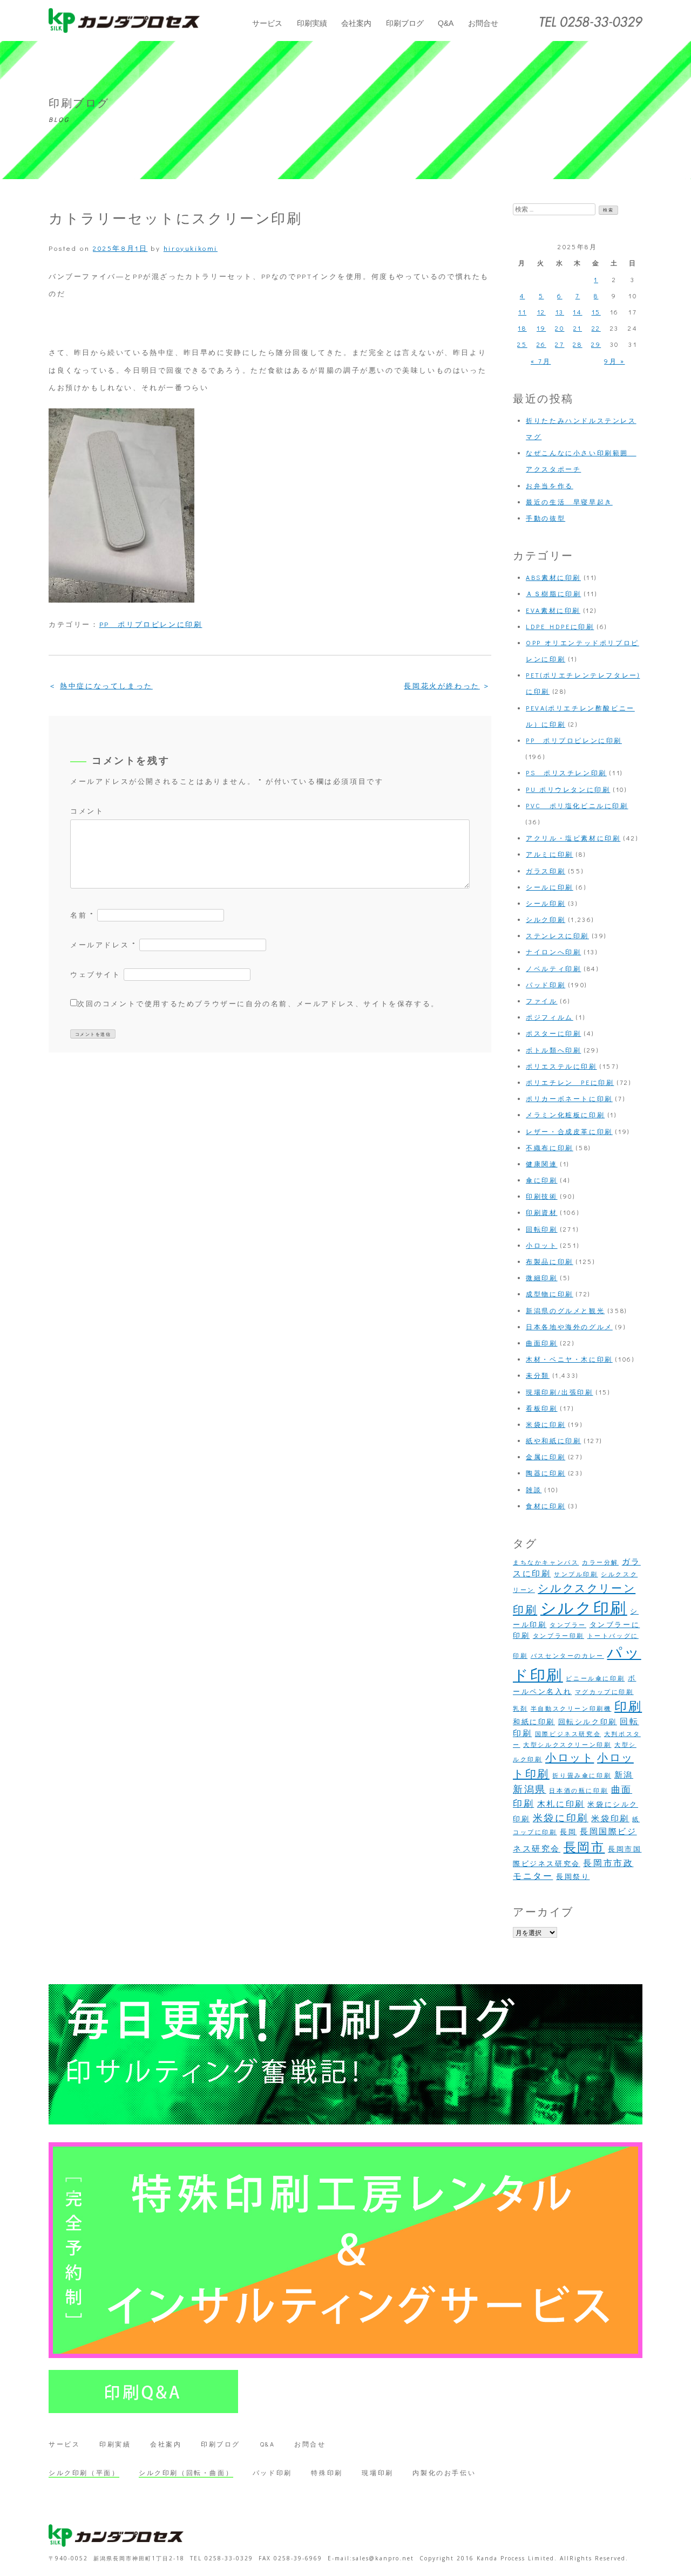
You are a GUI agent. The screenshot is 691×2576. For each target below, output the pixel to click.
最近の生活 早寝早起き (569, 502)
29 (596, 344)
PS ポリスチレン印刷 (566, 773)
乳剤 (520, 1709)
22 (596, 328)
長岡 (568, 1832)
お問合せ (483, 23)
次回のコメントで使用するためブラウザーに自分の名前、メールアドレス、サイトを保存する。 (258, 1003)
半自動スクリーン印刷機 (571, 1709)
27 (560, 344)
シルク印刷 (546, 919)
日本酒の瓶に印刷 (578, 1791)
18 (522, 328)
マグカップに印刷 (604, 1692)
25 (522, 344)
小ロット (541, 1245)
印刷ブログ (405, 23)
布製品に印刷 (550, 1261)
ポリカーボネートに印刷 (569, 1098)
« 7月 (541, 361)
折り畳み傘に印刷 (582, 1775)
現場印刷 (377, 2472)
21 (578, 328)
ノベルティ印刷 (553, 968)
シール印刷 (546, 903)
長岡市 (584, 1847)
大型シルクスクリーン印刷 (567, 1745)
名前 (82, 915)
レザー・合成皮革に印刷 (569, 1131)
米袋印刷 (610, 1818)
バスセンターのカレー (567, 1656)
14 (577, 312)
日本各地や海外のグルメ (569, 1327)
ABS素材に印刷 (553, 577)
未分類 (538, 1375)
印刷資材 (541, 1212)
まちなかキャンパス (546, 1562)
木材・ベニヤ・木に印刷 (569, 1359)
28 (577, 344)
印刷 (628, 1706)
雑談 (534, 1489)
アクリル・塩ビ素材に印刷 (573, 838)
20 (560, 328)
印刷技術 (541, 1196)
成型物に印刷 (550, 1294)
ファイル (541, 1001)
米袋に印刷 (546, 1424)
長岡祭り (573, 1876)
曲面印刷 (541, 1343)
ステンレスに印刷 (557, 935)
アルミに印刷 (550, 854)
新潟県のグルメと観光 (565, 1310)
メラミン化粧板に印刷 (565, 1115)
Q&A (446, 23)
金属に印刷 (546, 1457)
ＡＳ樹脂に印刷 (553, 593)
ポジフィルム (550, 1017)
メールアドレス (103, 944)
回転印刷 (541, 1229)
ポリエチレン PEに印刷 (570, 1082)
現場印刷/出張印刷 (559, 1392)
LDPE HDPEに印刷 (560, 626)
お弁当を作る (550, 486)
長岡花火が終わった (442, 685)
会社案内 (356, 23)
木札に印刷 (561, 1804)
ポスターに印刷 (553, 1033)
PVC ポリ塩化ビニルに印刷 (577, 805)
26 (541, 344)
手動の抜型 (546, 518)
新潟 (624, 1775)
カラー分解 (600, 1562)
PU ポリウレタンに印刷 (568, 789)
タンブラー (568, 1625)
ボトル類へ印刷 (553, 1050)
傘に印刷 (541, 1180)
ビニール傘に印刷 (595, 1678)
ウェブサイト (96, 974)
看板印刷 (541, 1408)
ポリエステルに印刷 (561, 1066)
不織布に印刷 (550, 1147)
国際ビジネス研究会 (568, 1734)
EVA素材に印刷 (553, 610)
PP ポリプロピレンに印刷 (151, 624)
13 (560, 312)
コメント (87, 811)
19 (541, 328)
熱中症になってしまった (106, 685)
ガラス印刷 (546, 871)
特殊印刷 (327, 2472)
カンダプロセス (124, 21)
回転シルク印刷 (588, 1721)
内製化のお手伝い (444, 2472)
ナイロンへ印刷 (553, 952)
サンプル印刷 (576, 1574)
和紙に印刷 (534, 1721)
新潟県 (530, 1789)
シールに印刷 (550, 887)
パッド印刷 (546, 985)
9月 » (614, 361)
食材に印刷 (546, 1506)
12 (541, 312)
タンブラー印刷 (558, 1636)
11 (522, 312)
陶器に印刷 (546, 1473)
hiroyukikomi (191, 248)
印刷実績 (312, 23)
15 (596, 312)
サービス (267, 23)
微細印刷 (541, 1277)
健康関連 (541, 1164)
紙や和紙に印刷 (553, 1440)
